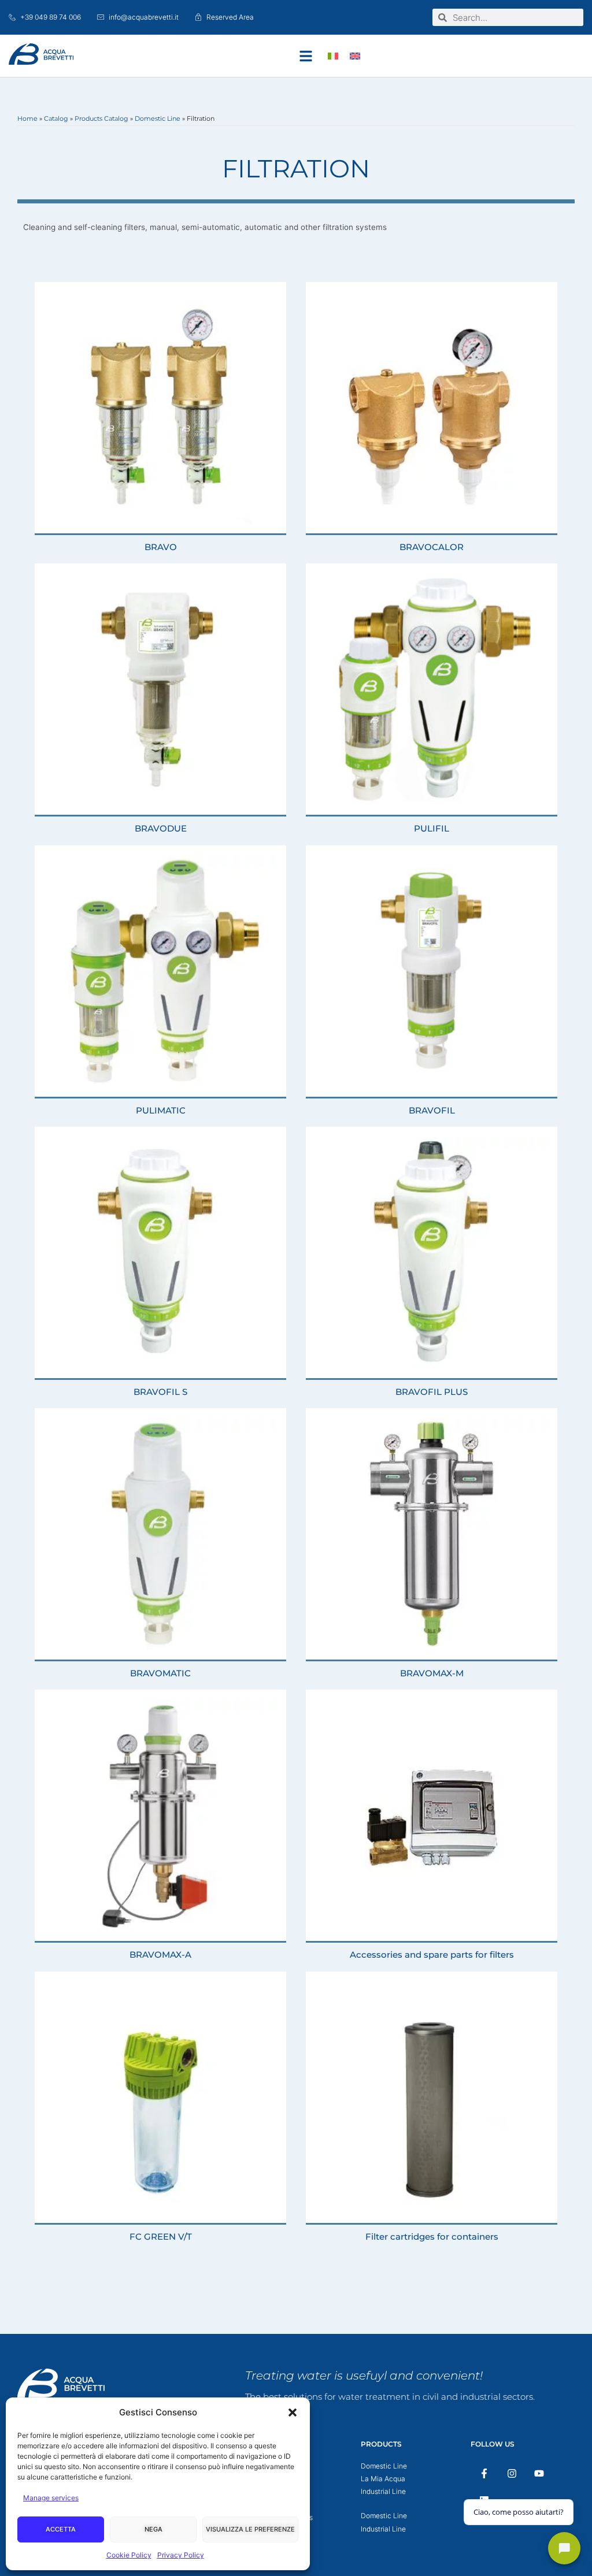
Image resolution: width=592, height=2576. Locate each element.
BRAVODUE (161, 828)
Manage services (51, 2498)
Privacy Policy (181, 2555)
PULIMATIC (161, 1110)
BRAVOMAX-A (160, 1955)
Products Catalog (101, 118)
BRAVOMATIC (160, 1673)
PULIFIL (432, 828)
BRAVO (161, 547)
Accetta (61, 2529)
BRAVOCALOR (432, 547)
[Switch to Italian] (333, 56)
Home (27, 118)
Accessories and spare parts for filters (432, 1955)
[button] (293, 2412)
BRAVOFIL (432, 1110)
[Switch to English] (355, 56)
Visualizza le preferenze (250, 2529)
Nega (153, 2529)
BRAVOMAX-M (432, 1673)
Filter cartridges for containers (432, 2237)
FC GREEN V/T (161, 2237)
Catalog (56, 118)
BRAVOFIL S (160, 1392)
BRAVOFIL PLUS (432, 1392)
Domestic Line (158, 118)
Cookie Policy (129, 2555)
